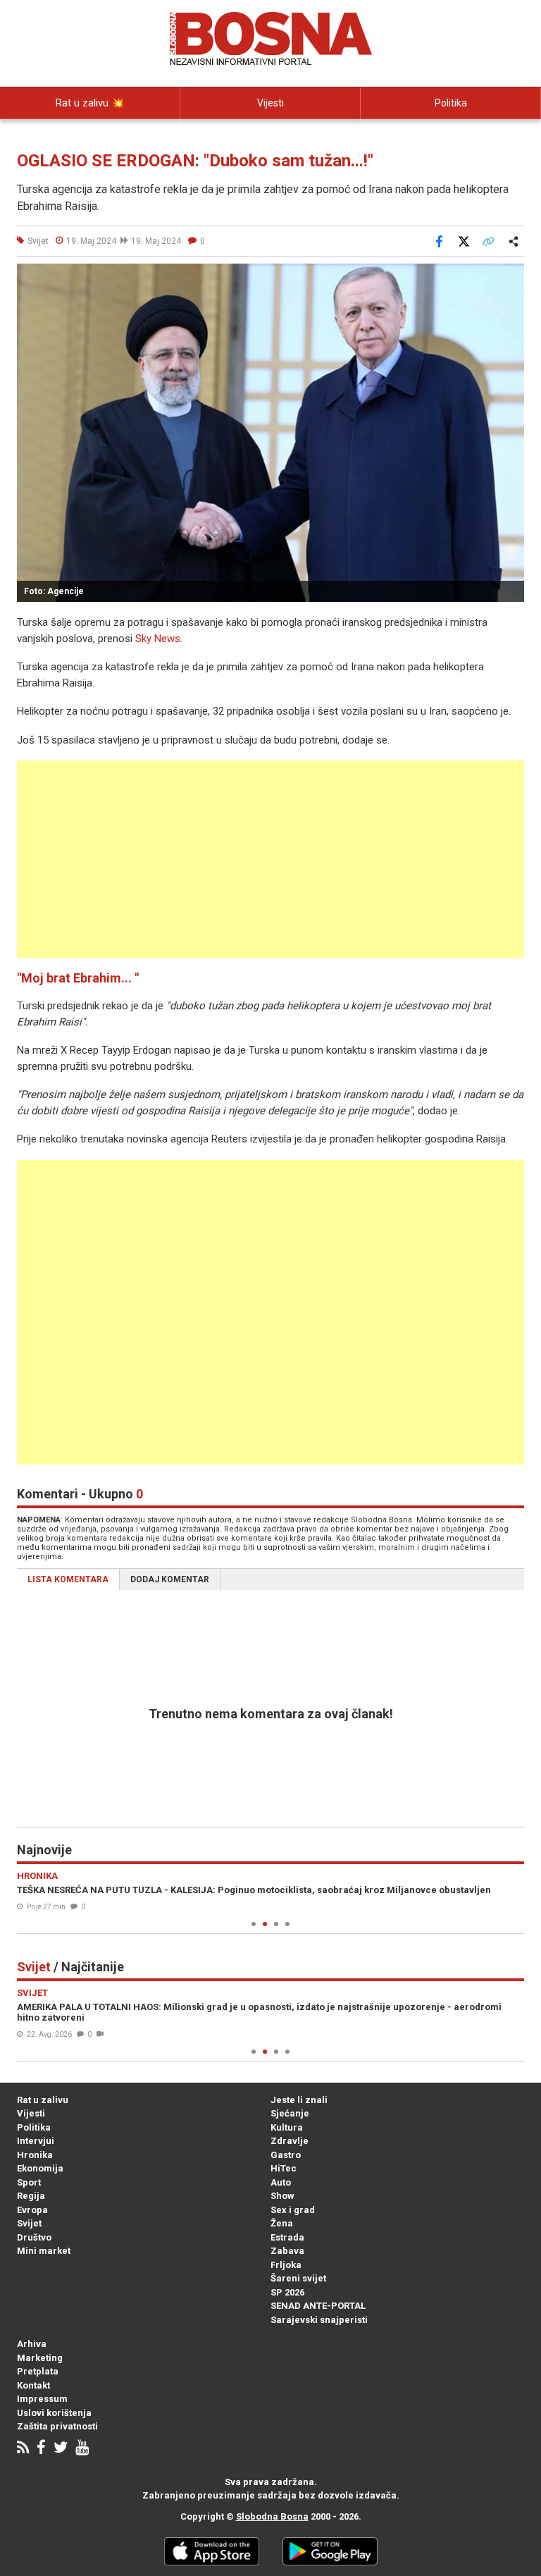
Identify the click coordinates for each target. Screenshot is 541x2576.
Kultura (287, 2127)
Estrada (287, 2237)
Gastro (286, 2155)
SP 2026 (287, 2292)
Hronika (35, 2155)
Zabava (287, 2251)
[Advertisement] (270, 859)
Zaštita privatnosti (57, 2426)
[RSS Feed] (23, 2449)
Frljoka (286, 2265)
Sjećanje (290, 2113)
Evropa (32, 2210)
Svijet (29, 2223)
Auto (281, 2182)
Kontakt (33, 2385)
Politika (451, 103)
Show (282, 2196)
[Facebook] (41, 2449)
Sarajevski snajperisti (319, 2320)
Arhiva (32, 2344)
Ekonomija (40, 2168)
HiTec (284, 2168)
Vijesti (270, 103)
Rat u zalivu (43, 2100)
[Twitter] (61, 2449)
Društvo (34, 2237)
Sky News (158, 639)
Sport (29, 2182)
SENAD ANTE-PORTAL (318, 2306)
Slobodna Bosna (272, 2516)
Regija (31, 2196)
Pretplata (38, 2371)
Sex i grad (293, 2210)
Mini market (44, 2251)
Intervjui (36, 2141)
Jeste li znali (299, 2100)
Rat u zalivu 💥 (90, 103)
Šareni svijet (298, 2278)
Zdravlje (290, 2141)
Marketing (40, 2358)
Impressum (42, 2399)
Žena (282, 2223)
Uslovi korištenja (54, 2413)
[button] (511, 276)
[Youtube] (82, 2449)
